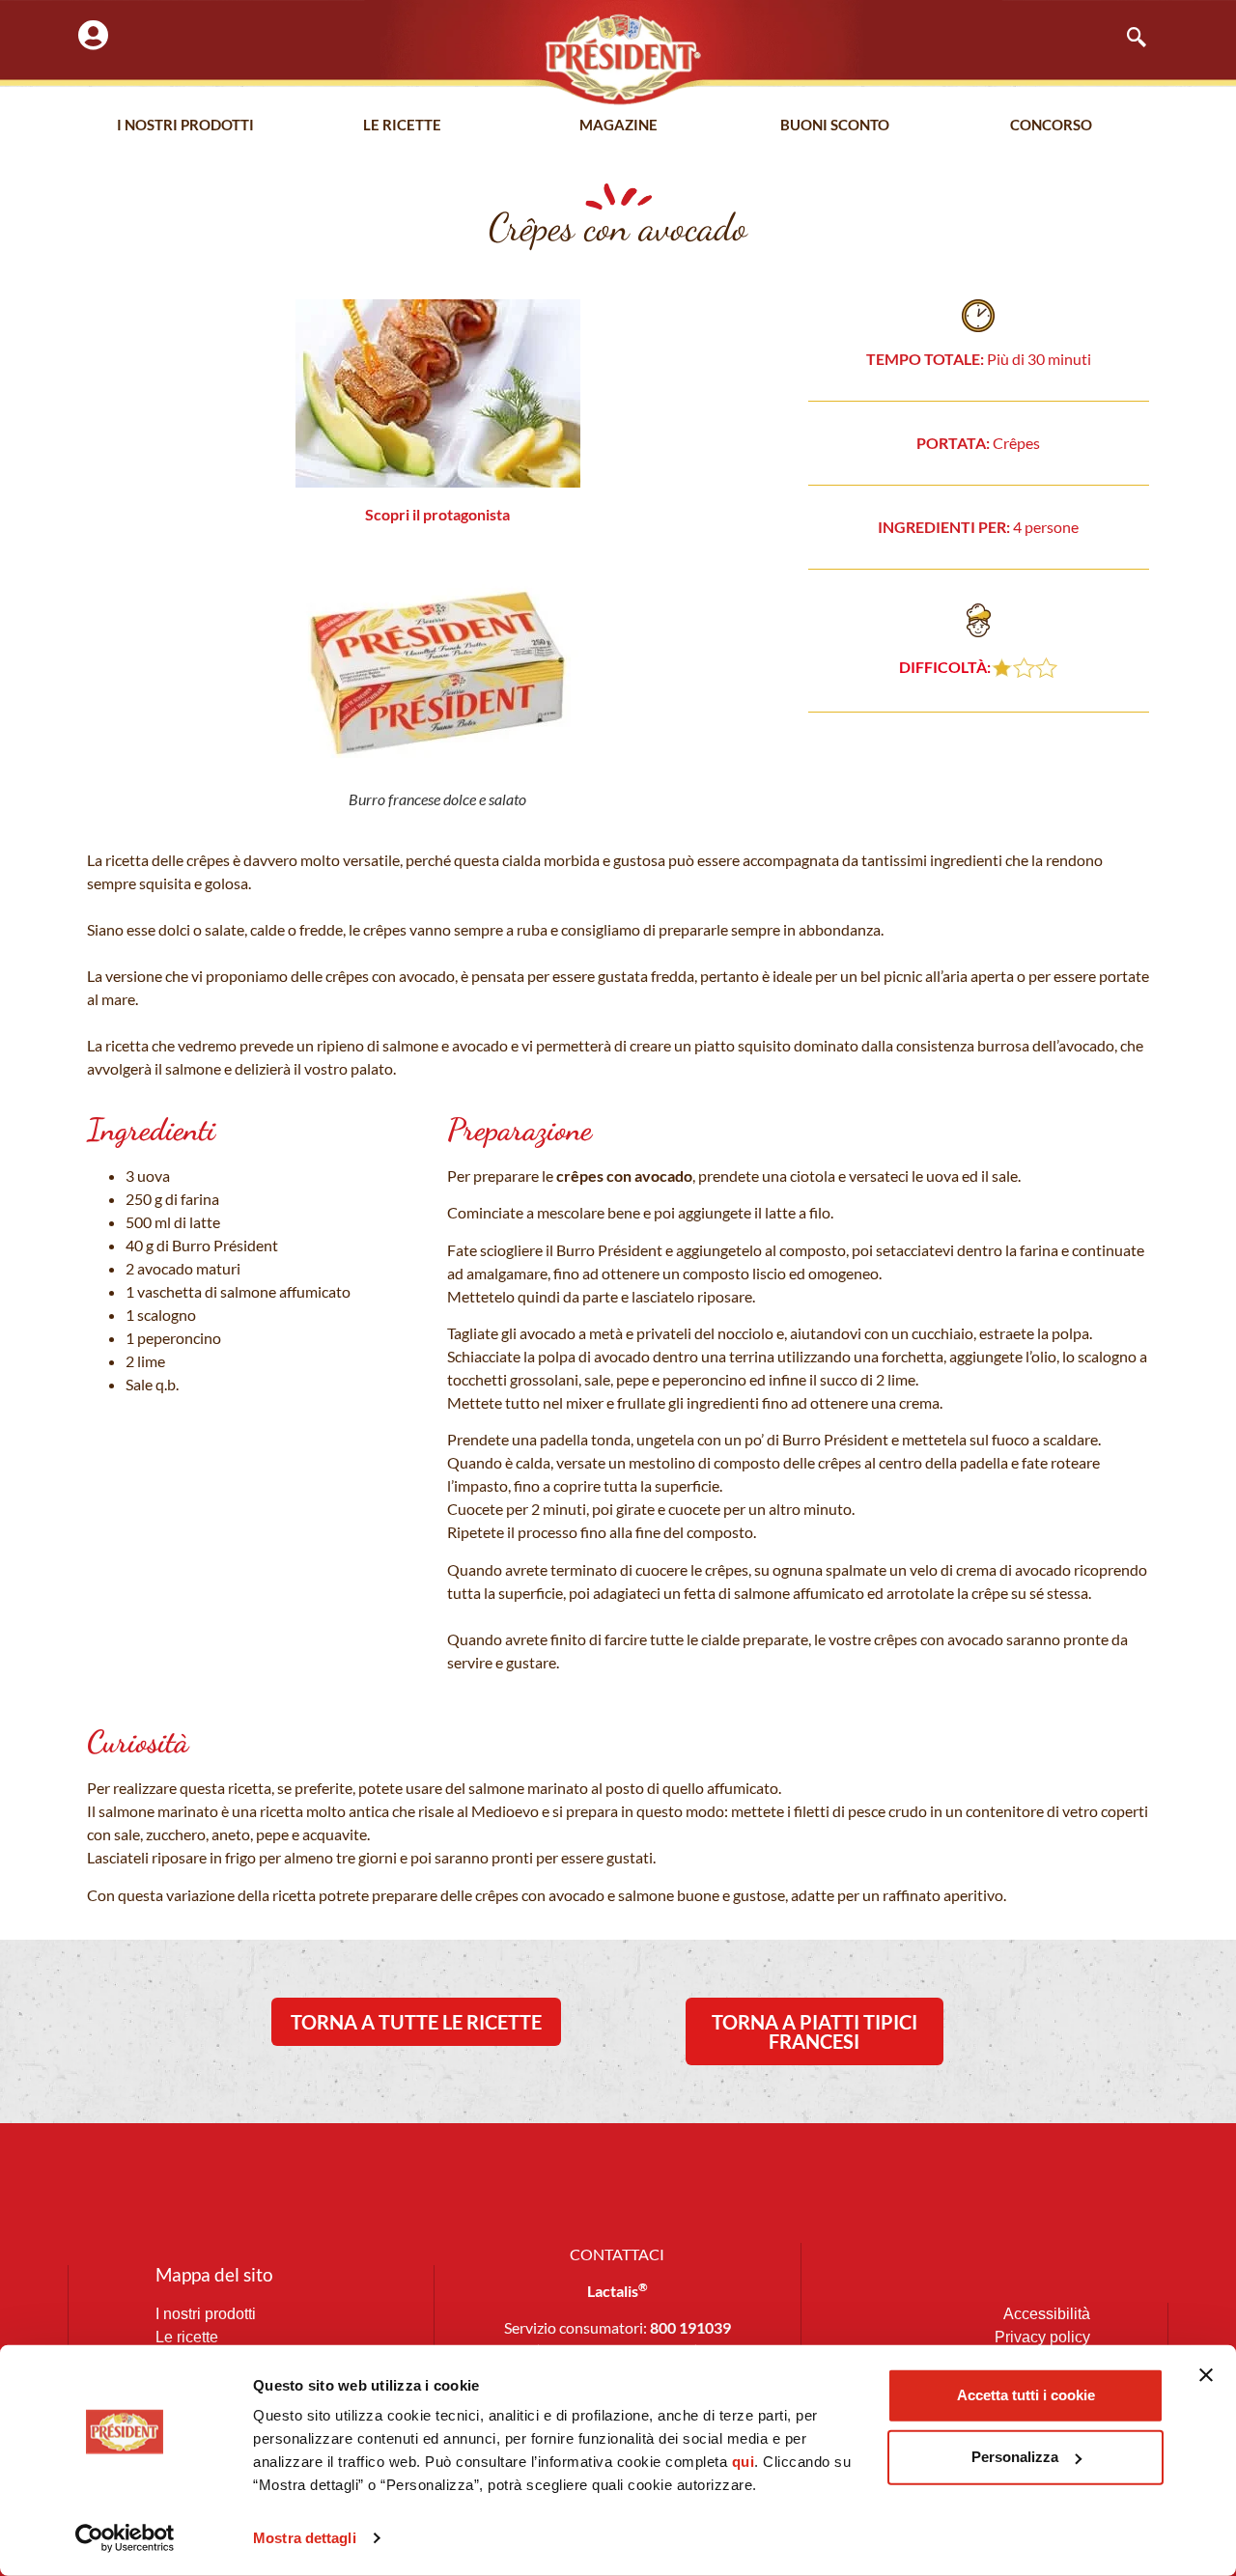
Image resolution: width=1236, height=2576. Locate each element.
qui (744, 2462)
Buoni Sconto (835, 125)
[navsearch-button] (1127, 39)
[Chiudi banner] (1206, 2375)
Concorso (1051, 125)
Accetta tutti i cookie (1026, 2395)
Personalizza (1015, 2457)
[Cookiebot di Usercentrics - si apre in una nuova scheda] (125, 2538)
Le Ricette (402, 125)
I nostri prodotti (185, 125)
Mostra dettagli (305, 2538)
